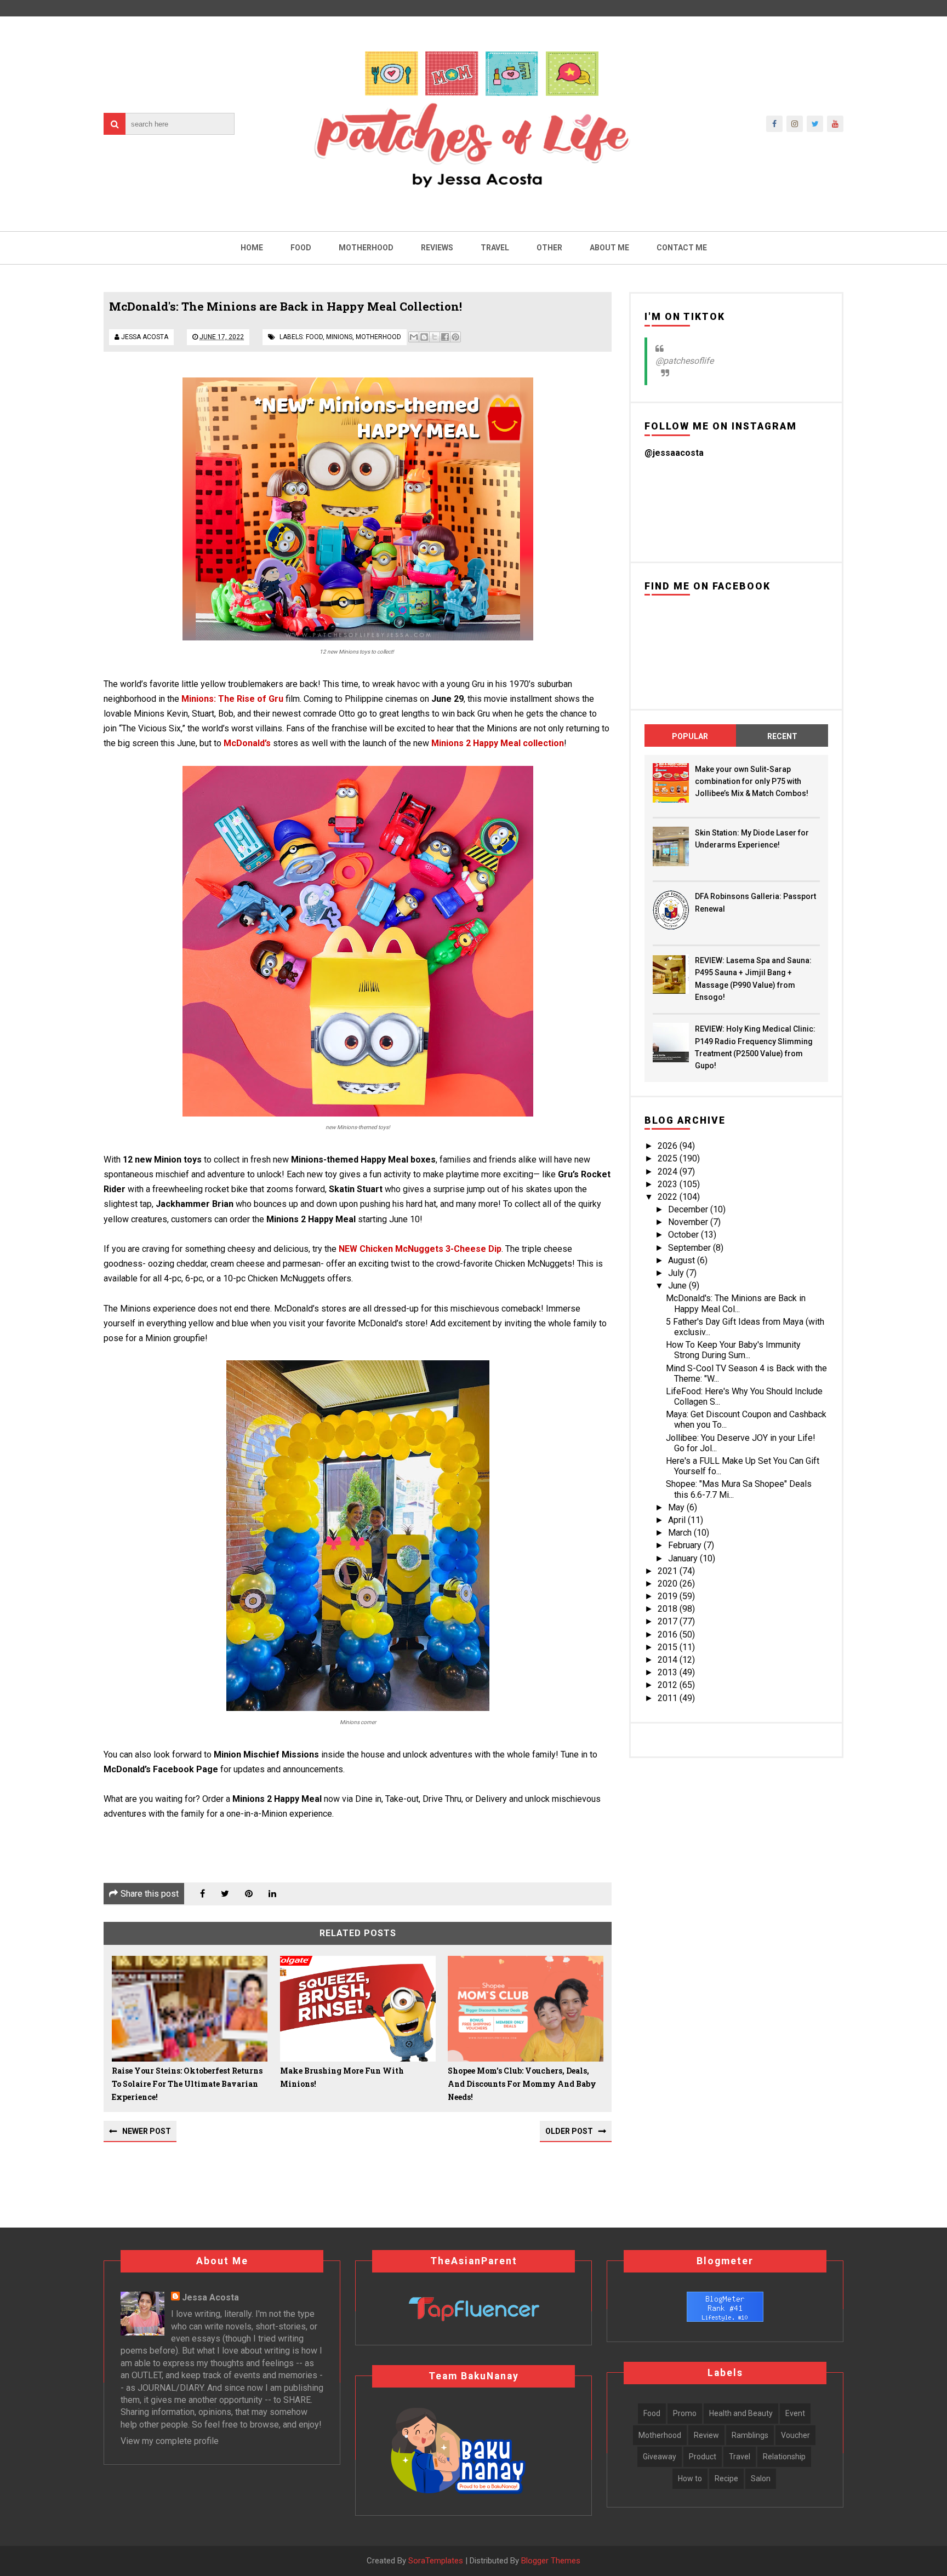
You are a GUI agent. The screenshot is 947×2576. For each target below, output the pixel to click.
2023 (669, 1184)
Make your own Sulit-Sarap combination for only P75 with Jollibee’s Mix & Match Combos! (752, 782)
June (678, 1286)
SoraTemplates (436, 2561)
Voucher (795, 2435)
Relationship (784, 2457)
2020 (669, 1584)
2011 (669, 1698)
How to (690, 2478)
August (683, 1260)
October (684, 1235)
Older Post (569, 2131)
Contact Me (682, 248)
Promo (685, 2413)
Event (795, 2413)
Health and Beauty (741, 2413)
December (689, 1209)
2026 (669, 1146)
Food (301, 248)
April (678, 1520)
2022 (669, 1197)
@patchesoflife (684, 361)
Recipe (726, 2478)
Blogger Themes (551, 2561)
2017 (669, 1621)
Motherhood (366, 248)
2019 (669, 1596)
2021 (669, 1571)
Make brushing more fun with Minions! (342, 2077)
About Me (609, 248)
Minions (339, 337)
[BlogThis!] (424, 337)
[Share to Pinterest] (455, 337)
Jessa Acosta (210, 2297)
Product (703, 2457)
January (684, 1558)
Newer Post (147, 2131)
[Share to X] (435, 337)
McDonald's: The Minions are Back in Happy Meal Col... (736, 1303)
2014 (669, 1660)
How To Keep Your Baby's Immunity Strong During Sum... (733, 1350)
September (691, 1248)
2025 (669, 1158)
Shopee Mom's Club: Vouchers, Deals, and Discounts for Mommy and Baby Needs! (522, 2084)
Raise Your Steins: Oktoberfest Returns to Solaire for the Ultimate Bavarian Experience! (187, 2084)
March (681, 1533)
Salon (761, 2478)
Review (706, 2435)
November (689, 1222)
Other (549, 248)
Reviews (437, 248)
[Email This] (414, 337)
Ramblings (750, 2435)
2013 (669, 1672)
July (677, 1273)
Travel (495, 248)
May (677, 1507)
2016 (669, 1635)
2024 (669, 1172)
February (686, 1545)
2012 (669, 1685)
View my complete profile (170, 2441)
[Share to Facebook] (445, 337)
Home (252, 248)
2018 (669, 1609)
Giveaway (660, 2457)
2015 (669, 1647)
